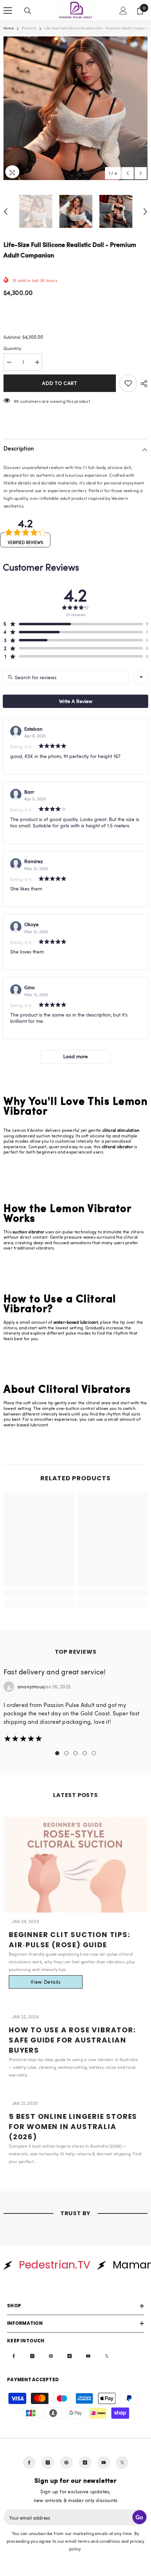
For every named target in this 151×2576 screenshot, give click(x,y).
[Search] (28, 11)
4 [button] (85, 1753)
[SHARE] (142, 384)
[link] (39, 1593)
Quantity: (13, 348)
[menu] (8, 11)
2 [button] (66, 1753)
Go (140, 2517)
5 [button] (94, 1753)
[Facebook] (14, 2356)
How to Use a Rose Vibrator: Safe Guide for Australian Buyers (72, 2040)
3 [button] (75, 1753)
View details (45, 1982)
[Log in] (123, 11)
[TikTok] (70, 2356)
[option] (75, 108)
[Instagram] (32, 2356)
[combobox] (141, 677)
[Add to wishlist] (128, 383)
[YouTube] (88, 2356)
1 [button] (57, 1753)
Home (9, 28)
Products (29, 28)
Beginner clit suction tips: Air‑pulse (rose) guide (70, 1940)
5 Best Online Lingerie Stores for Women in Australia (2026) (73, 2127)
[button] (128, 173)
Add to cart (60, 383)
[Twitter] (107, 2356)
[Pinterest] (51, 2356)
